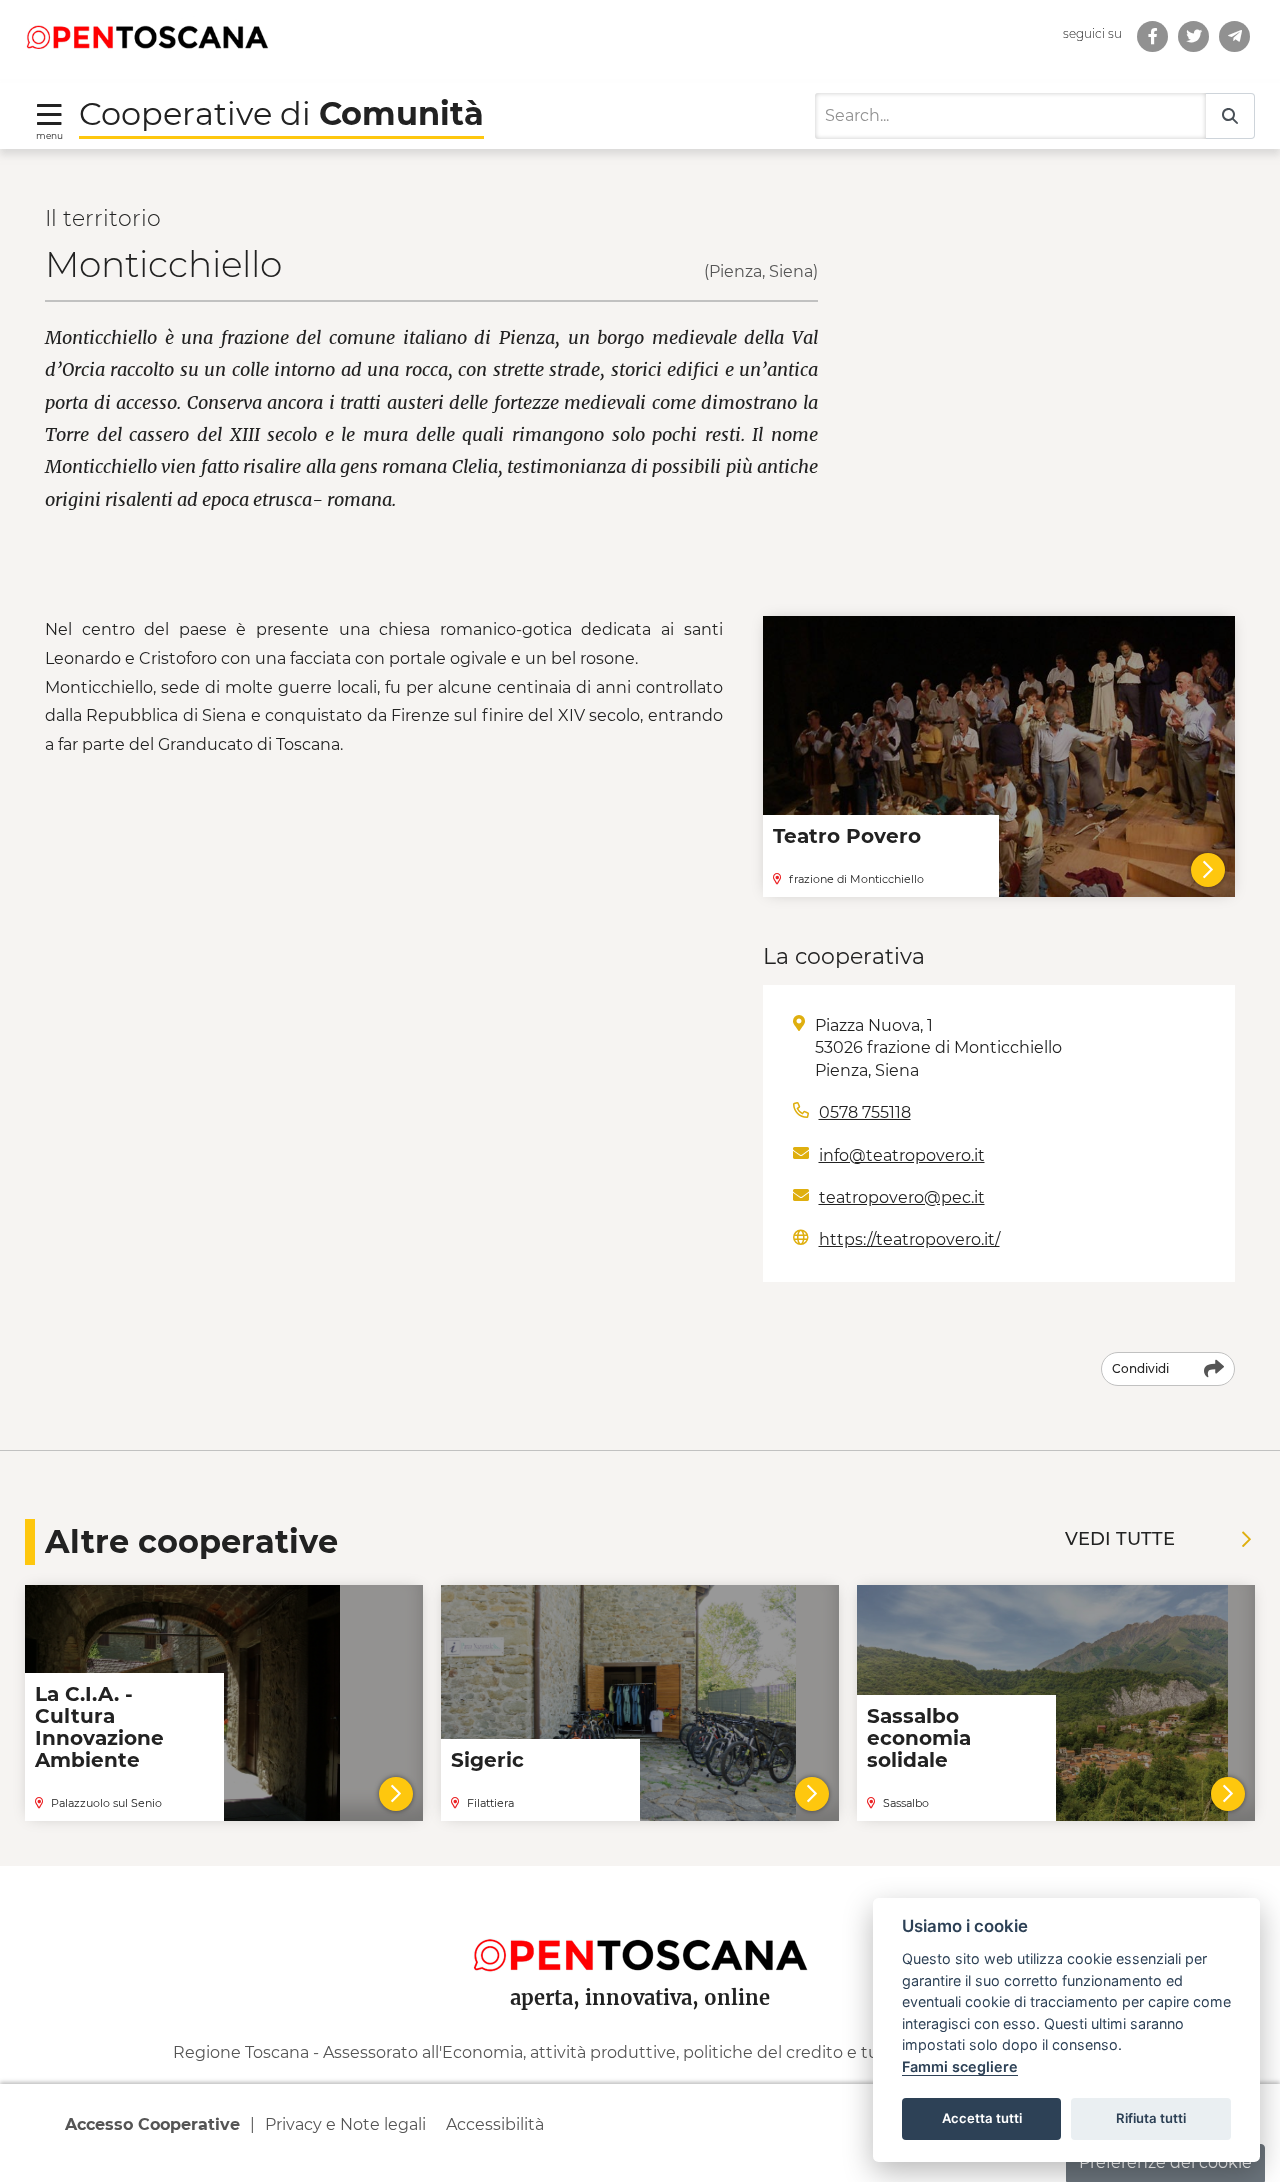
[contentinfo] (640, 2024)
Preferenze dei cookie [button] (1165, 2162)
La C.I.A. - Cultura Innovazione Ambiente (99, 1727)
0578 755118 (865, 1112)
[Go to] (147, 36)
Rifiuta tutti (1151, 2118)
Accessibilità (495, 2124)
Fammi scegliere (960, 2066)
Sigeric (487, 1760)
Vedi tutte (1120, 1539)
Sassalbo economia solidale (919, 1738)
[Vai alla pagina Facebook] (1152, 36)
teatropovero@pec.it (902, 1197)
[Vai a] (1234, 36)
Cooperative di (281, 113)
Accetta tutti (982, 2118)
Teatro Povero (847, 836)
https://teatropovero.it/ (909, 1239)
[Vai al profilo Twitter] (1193, 36)
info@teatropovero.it (902, 1155)
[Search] (1230, 116)
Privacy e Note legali (345, 2124)
